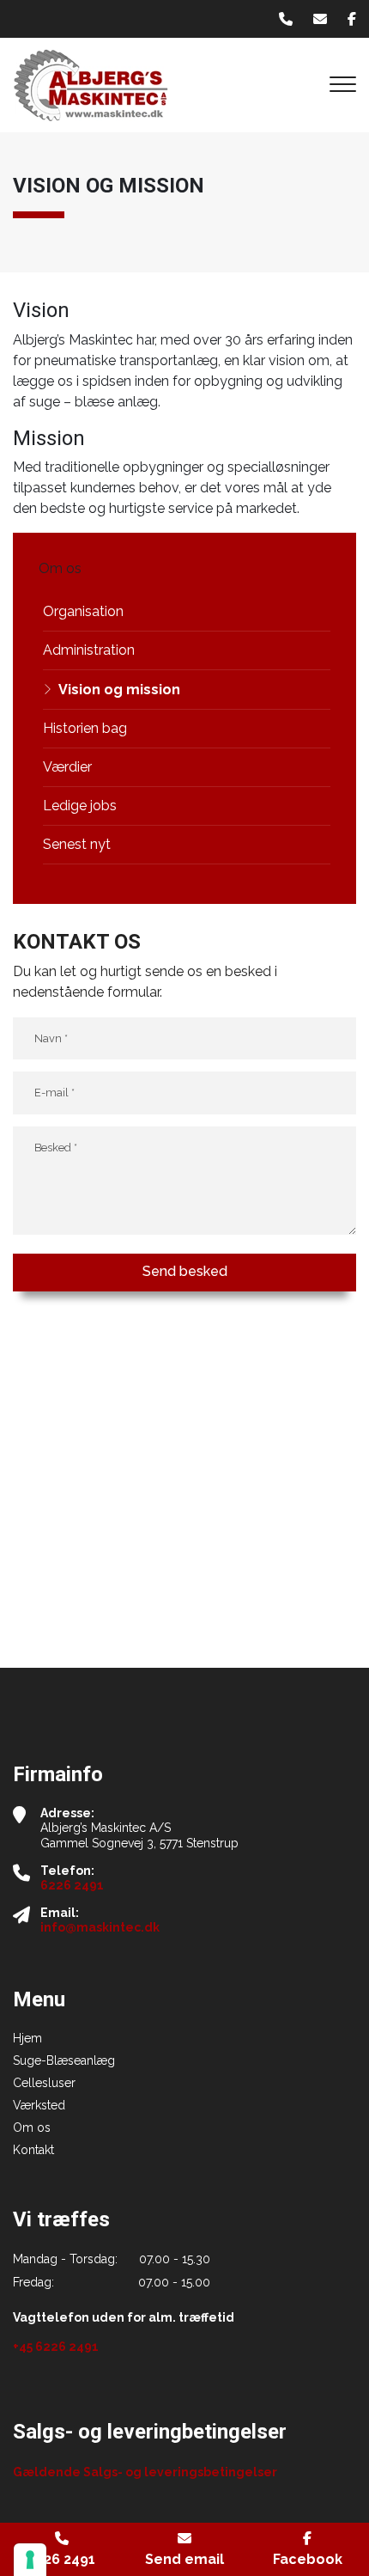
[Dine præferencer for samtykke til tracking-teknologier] (30, 2560)
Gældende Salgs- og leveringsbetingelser (145, 2472)
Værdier (67, 767)
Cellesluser (44, 2083)
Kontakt (33, 2150)
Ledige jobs (80, 806)
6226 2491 (72, 1885)
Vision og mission (119, 690)
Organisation (83, 611)
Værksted (39, 2105)
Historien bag (85, 728)
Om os (32, 2127)
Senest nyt (77, 844)
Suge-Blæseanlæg (64, 2060)
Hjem (27, 2038)
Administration (89, 650)
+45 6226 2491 (56, 2347)
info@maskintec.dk (100, 1927)
